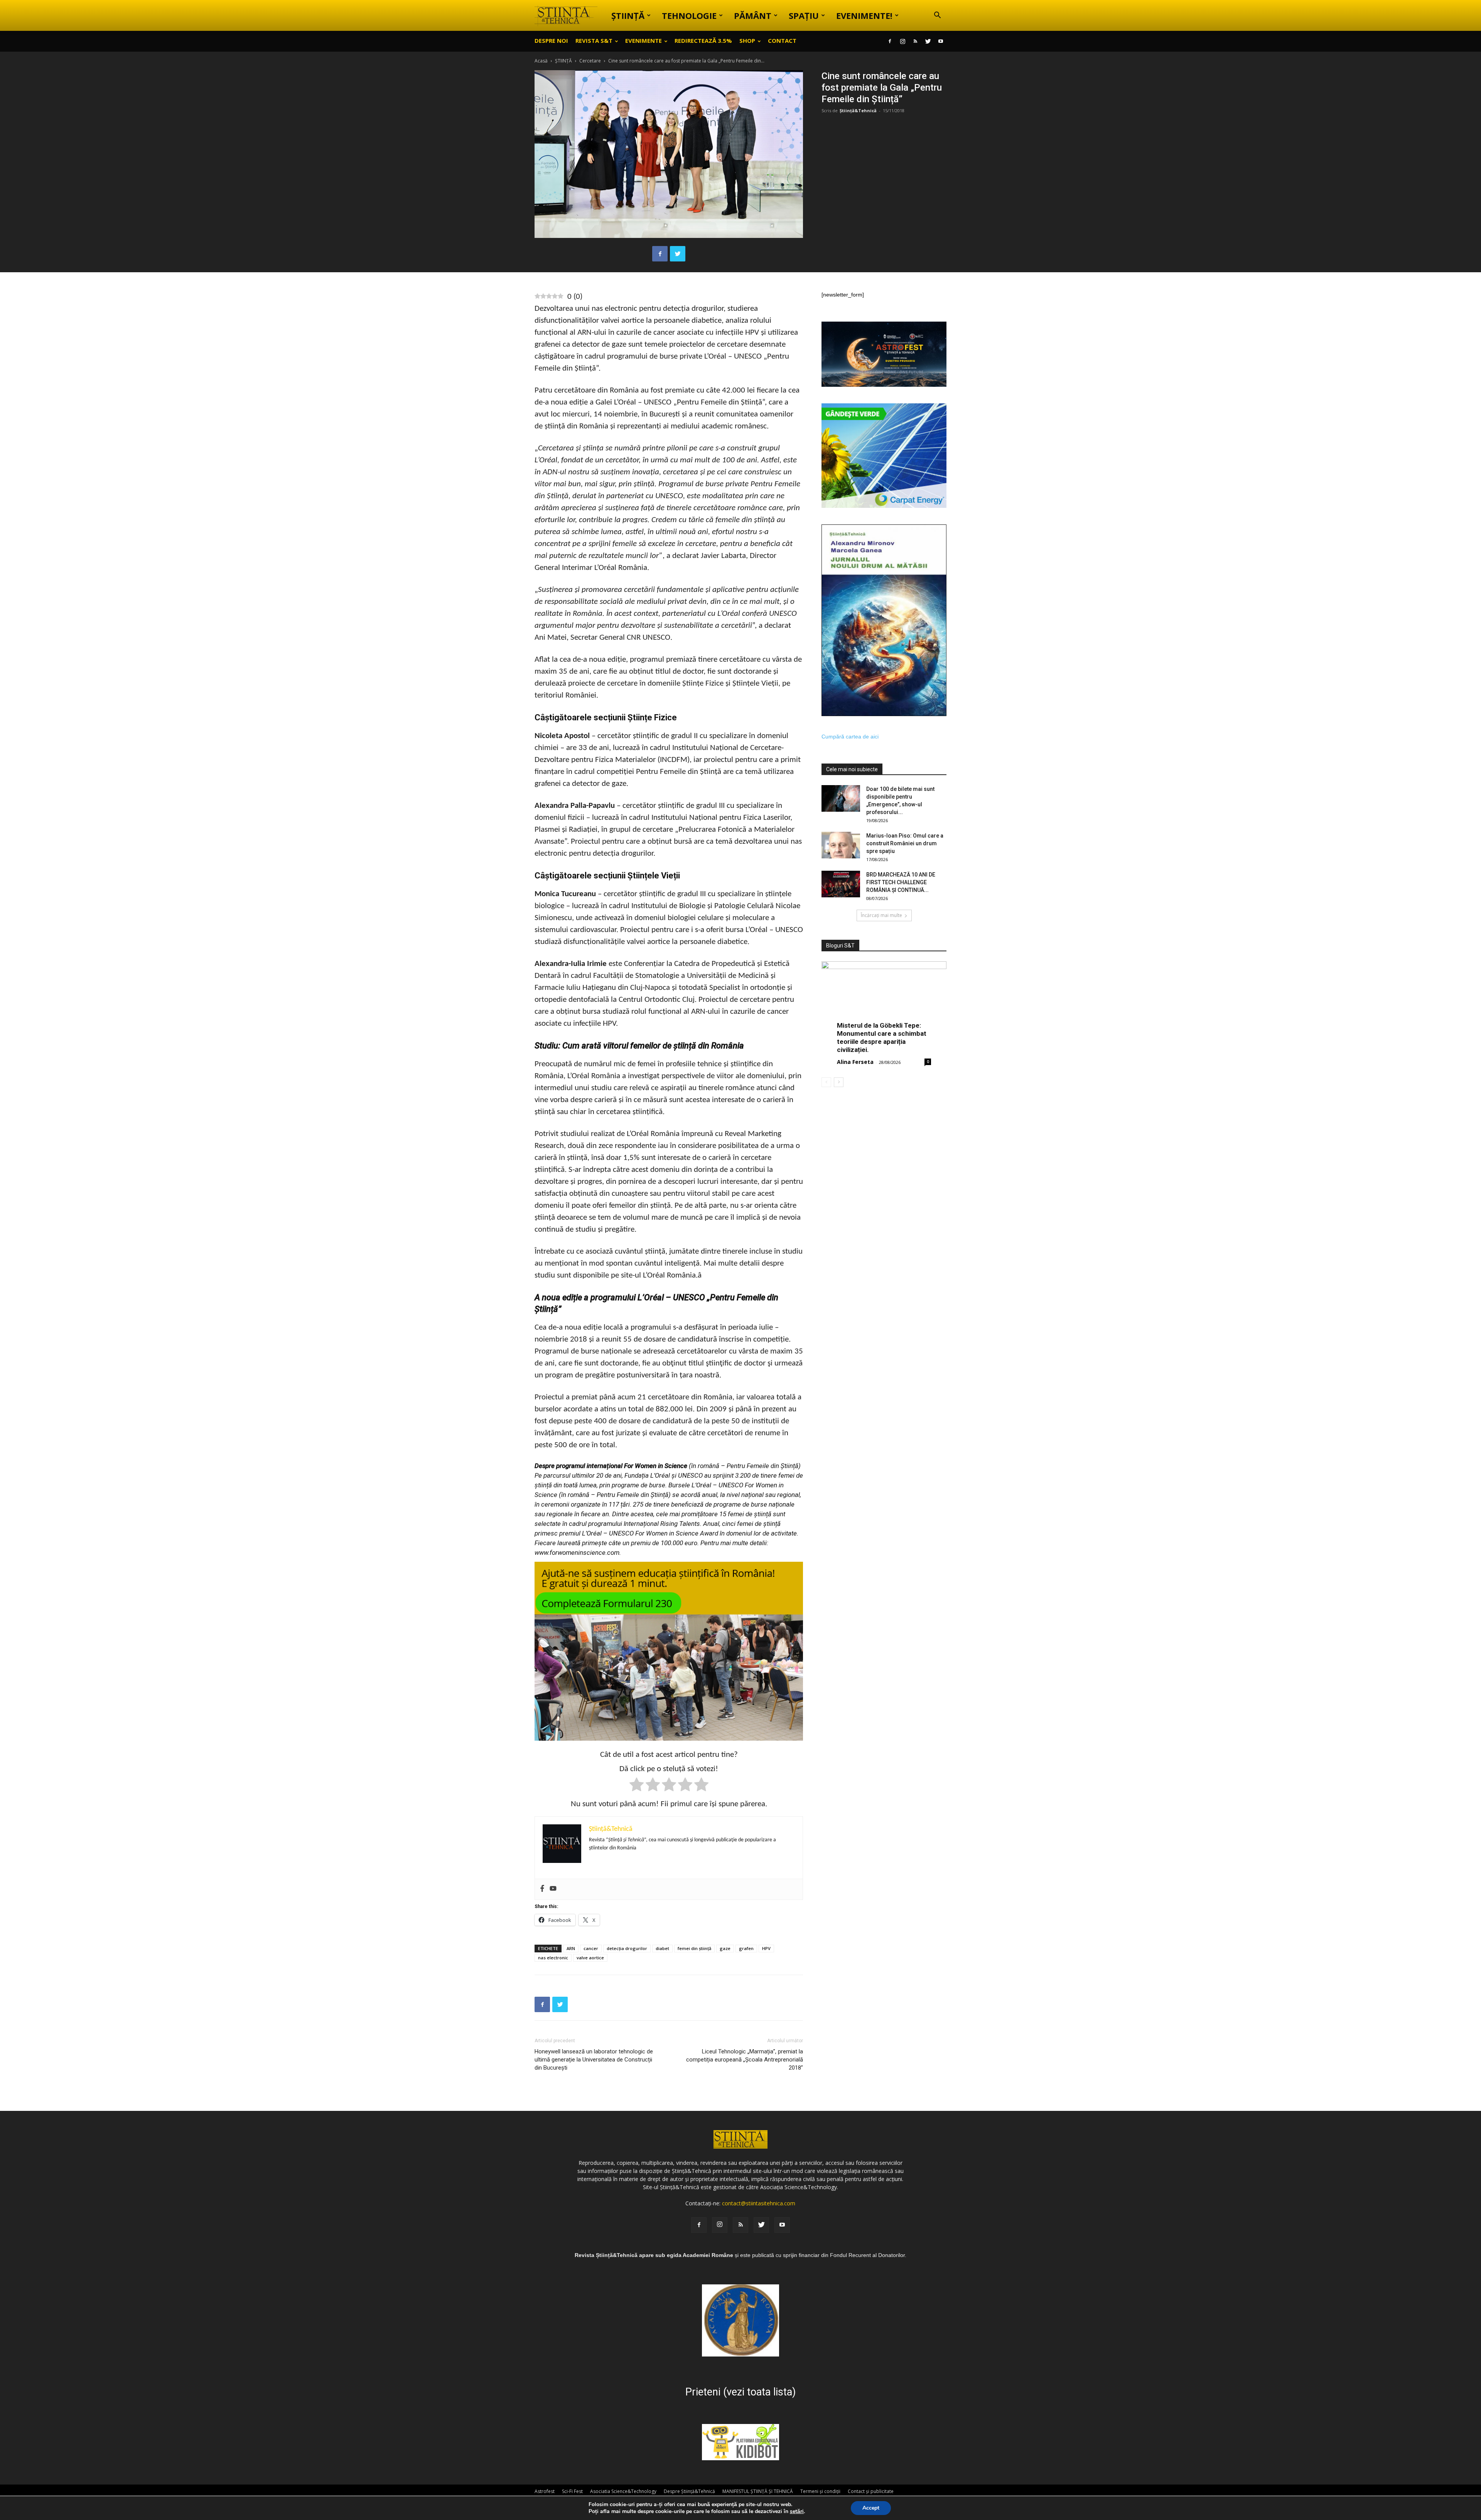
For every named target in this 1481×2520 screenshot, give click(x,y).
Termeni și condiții (820, 2491)
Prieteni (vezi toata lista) (740, 2392)
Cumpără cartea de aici (850, 737)
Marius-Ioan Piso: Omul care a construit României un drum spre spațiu (905, 843)
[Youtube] (941, 41)
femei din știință (694, 1948)
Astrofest (545, 2491)
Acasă (541, 61)
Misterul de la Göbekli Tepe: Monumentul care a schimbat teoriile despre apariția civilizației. (882, 1037)
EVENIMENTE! (864, 15)
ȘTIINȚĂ (628, 15)
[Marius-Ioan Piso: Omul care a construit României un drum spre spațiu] (841, 845)
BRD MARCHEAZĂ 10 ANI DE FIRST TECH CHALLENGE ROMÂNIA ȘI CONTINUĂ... (901, 882)
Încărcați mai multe (881, 915)
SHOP (747, 40)
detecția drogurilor (627, 1948)
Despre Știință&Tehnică (689, 2491)
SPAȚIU (804, 15)
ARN (571, 1948)
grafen (746, 1948)
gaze (725, 1948)
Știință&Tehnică (858, 110)
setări (797, 2512)
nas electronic (553, 1958)
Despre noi (551, 40)
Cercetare (590, 61)
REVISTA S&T (594, 40)
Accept (871, 2508)
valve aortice (590, 1958)
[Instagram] (902, 41)
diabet (662, 1948)
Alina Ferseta (855, 1062)
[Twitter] (928, 41)
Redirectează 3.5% (703, 40)
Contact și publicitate (871, 2491)
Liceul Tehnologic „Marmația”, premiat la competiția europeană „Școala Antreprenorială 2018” (745, 2060)
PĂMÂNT (753, 15)
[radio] (637, 1786)
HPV (766, 1948)
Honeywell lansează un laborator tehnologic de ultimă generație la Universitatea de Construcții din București (594, 2060)
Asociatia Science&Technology (623, 2491)
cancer (591, 1948)
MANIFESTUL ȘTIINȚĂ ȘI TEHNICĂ (758, 2491)
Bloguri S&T (840, 946)
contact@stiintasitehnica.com (759, 2203)
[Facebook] (890, 41)
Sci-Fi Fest (572, 2491)
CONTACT (782, 40)
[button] (937, 16)
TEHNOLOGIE (689, 15)
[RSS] (915, 41)
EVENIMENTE (644, 40)
